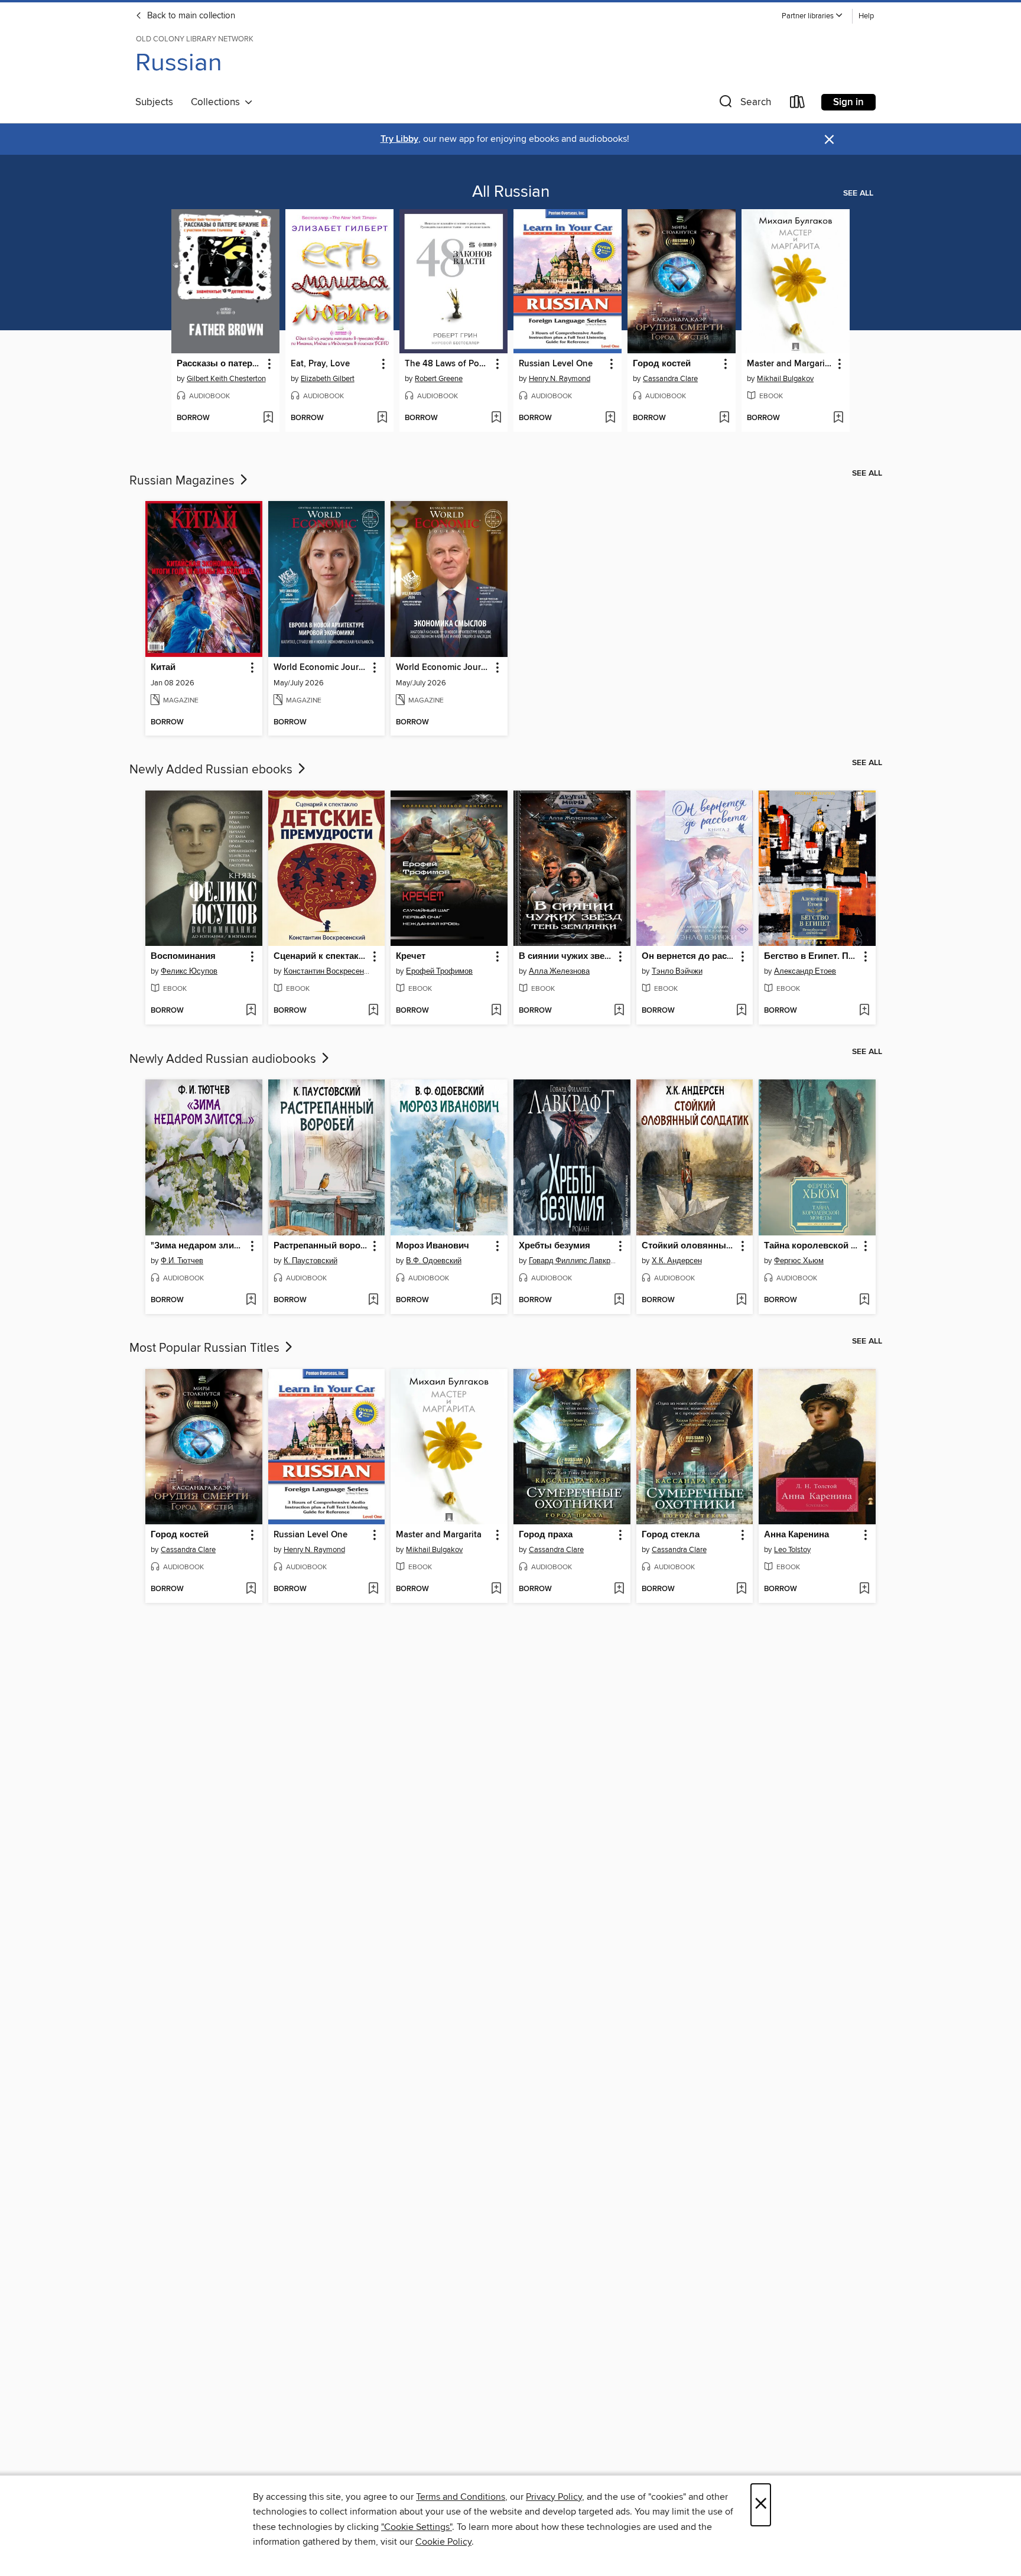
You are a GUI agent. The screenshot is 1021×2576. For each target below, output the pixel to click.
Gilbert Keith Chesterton (226, 379)
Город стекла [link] (671, 1535)
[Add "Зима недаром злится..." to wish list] (251, 1300)
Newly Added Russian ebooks (212, 770)
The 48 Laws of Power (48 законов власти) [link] (448, 364)
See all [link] (858, 193)
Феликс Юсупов (189, 971)
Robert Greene (439, 379)
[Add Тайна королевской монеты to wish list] (864, 1300)
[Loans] (798, 104)
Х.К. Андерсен (677, 1261)
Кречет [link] (411, 957)
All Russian (511, 192)
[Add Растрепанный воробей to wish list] (373, 1300)
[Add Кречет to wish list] (496, 1011)
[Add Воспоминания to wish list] (251, 1011)
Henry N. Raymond (560, 379)
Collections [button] (218, 102)
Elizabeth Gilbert (328, 379)
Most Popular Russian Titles (206, 1348)
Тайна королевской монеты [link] (812, 1246)
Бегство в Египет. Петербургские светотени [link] (812, 957)
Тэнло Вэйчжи (677, 971)
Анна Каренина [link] (796, 1535)
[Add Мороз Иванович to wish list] (496, 1300)
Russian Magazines (183, 481)
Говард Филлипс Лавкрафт (573, 1261)
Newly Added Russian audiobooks (224, 1059)
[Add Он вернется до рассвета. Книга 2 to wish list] (741, 1011)
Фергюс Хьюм (799, 1261)
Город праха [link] (546, 1535)
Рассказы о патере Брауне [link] (220, 364)
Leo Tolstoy (792, 1550)
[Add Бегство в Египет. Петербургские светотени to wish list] (864, 1011)
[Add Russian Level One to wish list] (610, 418)
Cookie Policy (443, 2542)
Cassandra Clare (670, 379)
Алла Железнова (559, 971)
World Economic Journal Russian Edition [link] (443, 668)
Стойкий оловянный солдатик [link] (689, 1246)
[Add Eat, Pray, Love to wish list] (382, 418)
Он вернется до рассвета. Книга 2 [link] (689, 957)
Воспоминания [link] (183, 957)
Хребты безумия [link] (555, 1246)
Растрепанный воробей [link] (321, 1246)
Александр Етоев (805, 971)
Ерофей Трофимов (439, 971)
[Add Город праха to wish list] (619, 1589)
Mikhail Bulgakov (785, 379)
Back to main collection (190, 16)
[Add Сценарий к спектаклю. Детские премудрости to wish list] (373, 1011)
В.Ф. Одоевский (434, 1261)
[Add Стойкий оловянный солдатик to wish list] (741, 1300)
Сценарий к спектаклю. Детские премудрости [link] (321, 957)
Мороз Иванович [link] (433, 1246)
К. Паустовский (310, 1261)
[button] (812, 16)
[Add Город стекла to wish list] (741, 1589)
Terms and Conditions (461, 2497)
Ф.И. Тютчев (182, 1261)
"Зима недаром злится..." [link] (198, 1246)
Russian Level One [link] (556, 364)
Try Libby (399, 139)
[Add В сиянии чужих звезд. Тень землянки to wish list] (619, 1011)
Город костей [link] (662, 364)
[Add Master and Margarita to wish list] (838, 418)
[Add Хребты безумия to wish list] (619, 1300)
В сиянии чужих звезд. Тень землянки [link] (566, 957)
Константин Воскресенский (328, 971)
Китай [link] (163, 668)
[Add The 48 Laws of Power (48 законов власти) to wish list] (496, 418)
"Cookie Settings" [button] (417, 2527)
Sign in (848, 102)
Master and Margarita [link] (790, 364)
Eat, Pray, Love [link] (320, 364)
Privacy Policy (554, 2497)
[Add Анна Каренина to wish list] (864, 1589)
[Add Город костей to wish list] (724, 418)
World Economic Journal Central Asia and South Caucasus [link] (321, 668)
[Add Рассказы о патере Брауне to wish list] (268, 418)
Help (866, 16)
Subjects (154, 102)
